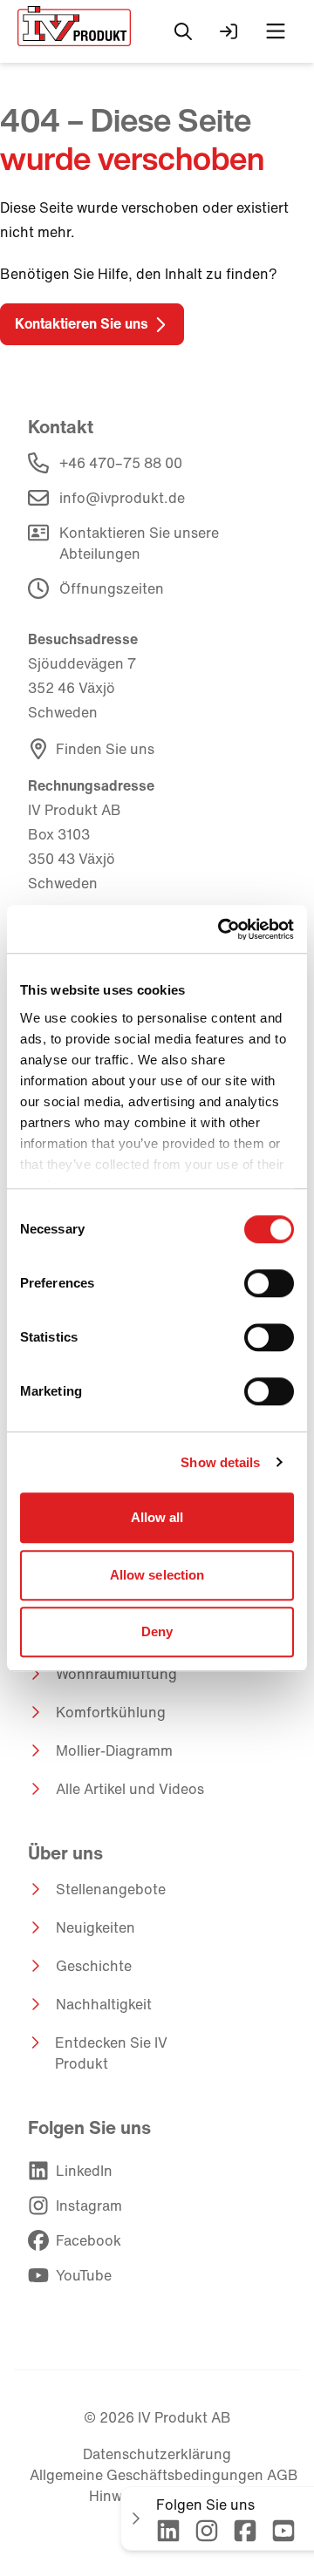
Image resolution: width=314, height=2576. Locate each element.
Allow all (157, 1517)
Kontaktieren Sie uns (82, 323)
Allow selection (157, 1575)
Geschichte (94, 1966)
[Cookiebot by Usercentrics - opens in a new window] (222, 929)
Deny (157, 1631)
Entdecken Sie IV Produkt (111, 2053)
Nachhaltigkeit (104, 2004)
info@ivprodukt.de (122, 498)
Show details (220, 1462)
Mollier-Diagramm (114, 1750)
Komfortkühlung (111, 1712)
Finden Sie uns (105, 749)
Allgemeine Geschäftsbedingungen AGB (164, 2475)
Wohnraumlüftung (116, 1674)
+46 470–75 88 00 (121, 463)
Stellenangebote (111, 1889)
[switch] (269, 1283)
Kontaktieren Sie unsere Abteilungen (139, 543)
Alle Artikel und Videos (130, 1789)
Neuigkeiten (96, 1927)
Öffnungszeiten (112, 588)
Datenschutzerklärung (157, 2454)
